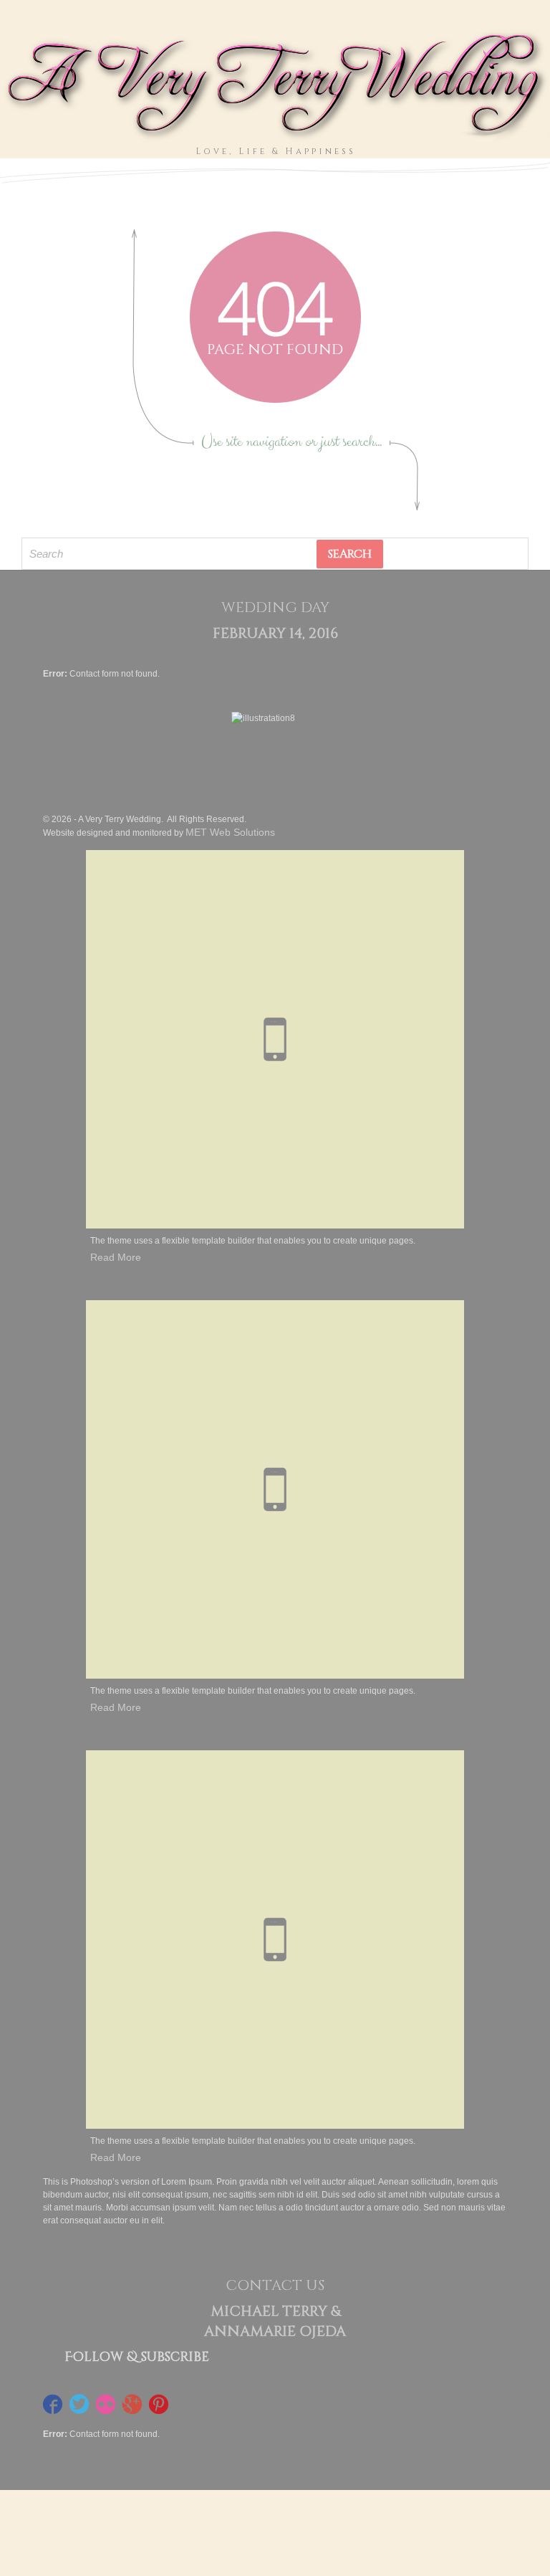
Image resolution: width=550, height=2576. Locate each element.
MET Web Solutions (230, 832)
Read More (116, 1257)
